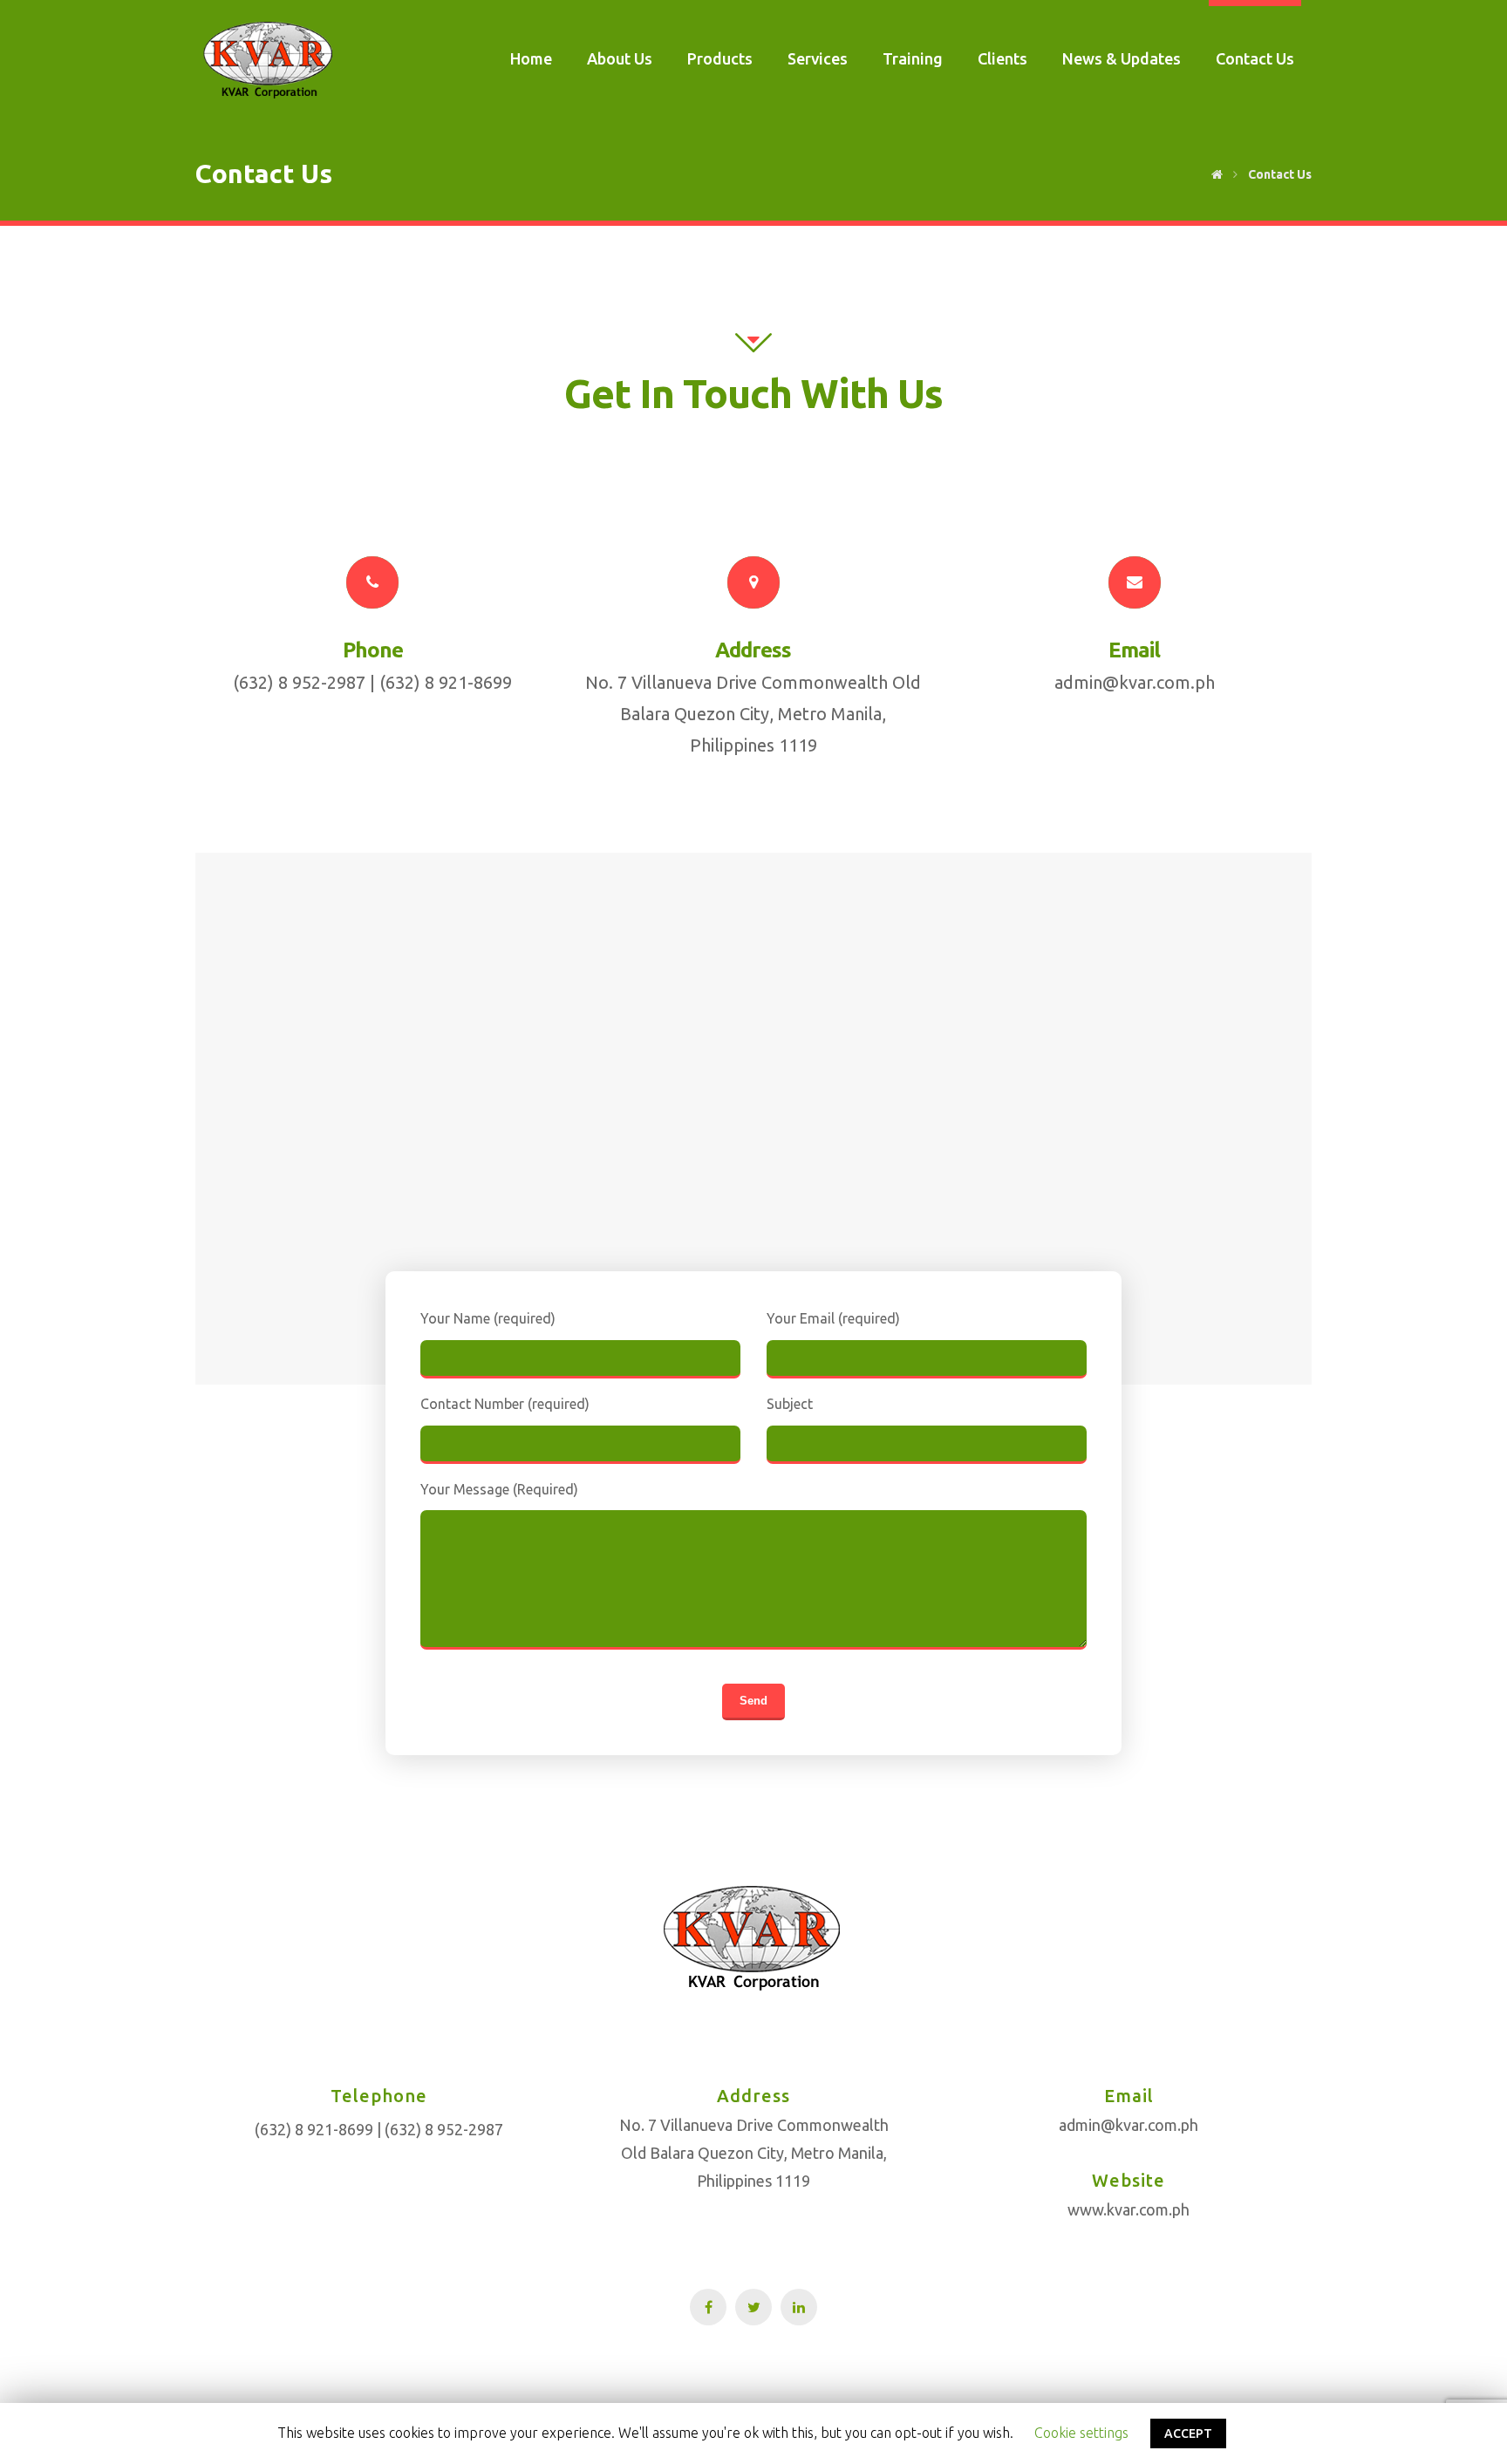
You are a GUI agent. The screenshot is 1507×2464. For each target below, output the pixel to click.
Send (753, 1701)
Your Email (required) (833, 1318)
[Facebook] (708, 2307)
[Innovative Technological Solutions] (269, 60)
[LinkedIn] (799, 2307)
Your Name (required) (488, 1318)
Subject (790, 1404)
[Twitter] (753, 2307)
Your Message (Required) (499, 1489)
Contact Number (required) (505, 1404)
